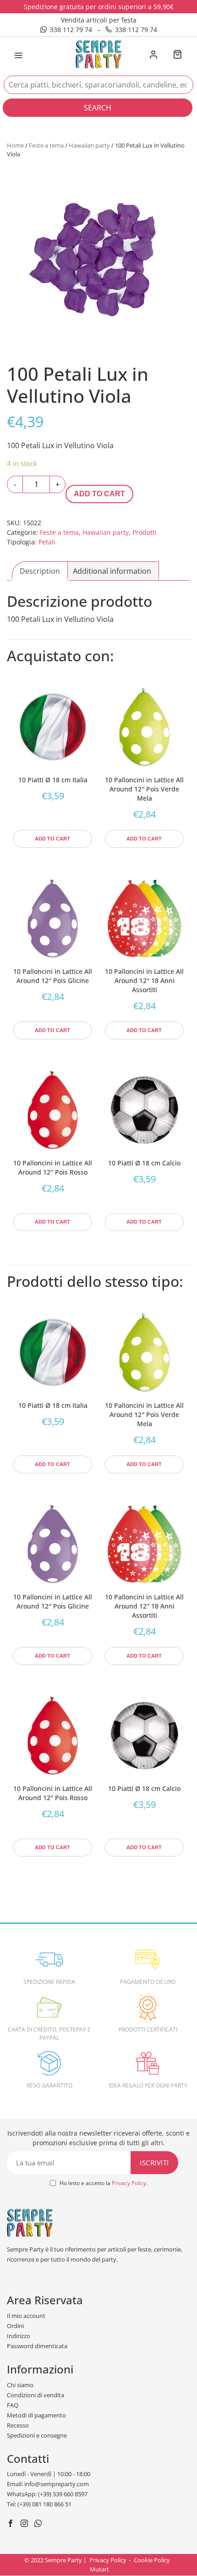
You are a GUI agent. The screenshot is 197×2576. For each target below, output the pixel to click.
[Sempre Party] (98, 54)
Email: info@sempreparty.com (48, 2484)
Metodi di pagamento (36, 2415)
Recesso (18, 2425)
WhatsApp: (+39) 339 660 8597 (47, 2494)
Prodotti (145, 532)
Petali (47, 542)
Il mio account (26, 2316)
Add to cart (99, 494)
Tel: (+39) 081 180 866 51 (39, 2504)
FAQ (13, 2405)
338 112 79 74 (71, 30)
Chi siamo (20, 2385)
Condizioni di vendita (36, 2395)
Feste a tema (46, 145)
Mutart (99, 2569)
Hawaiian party (89, 145)
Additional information (112, 571)
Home (15, 145)
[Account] (153, 55)
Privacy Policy (129, 2183)
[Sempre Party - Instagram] (25, 2524)
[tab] (40, 571)
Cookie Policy (152, 2560)
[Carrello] (177, 55)
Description (40, 571)
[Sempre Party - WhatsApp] (39, 2524)
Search (98, 108)
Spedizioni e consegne (37, 2435)
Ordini (15, 2326)
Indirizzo (19, 2336)
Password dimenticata (37, 2346)
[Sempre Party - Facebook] (12, 2524)
